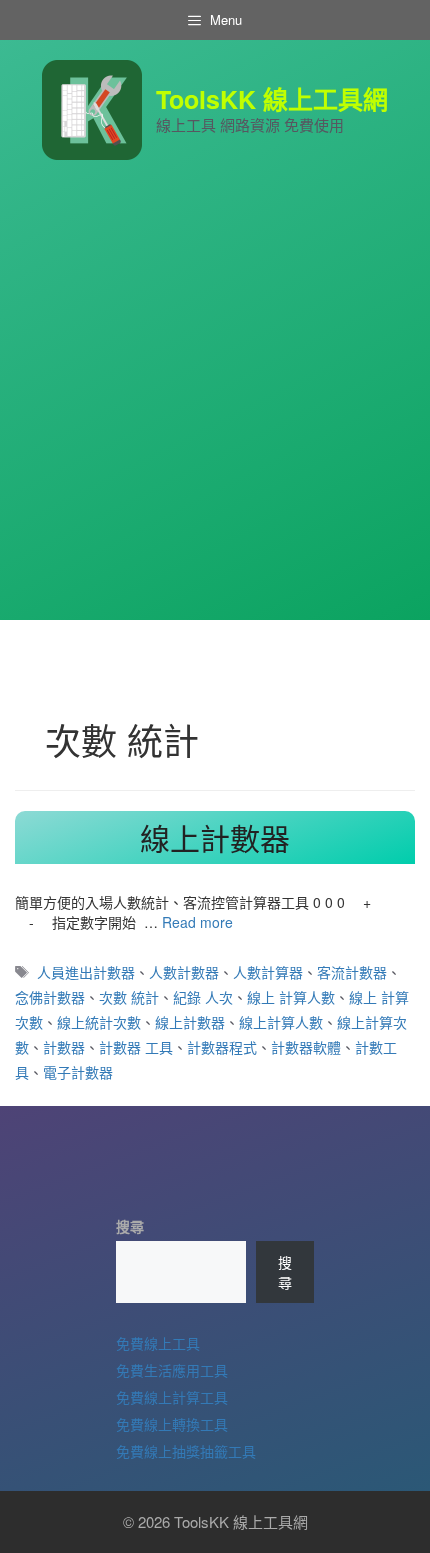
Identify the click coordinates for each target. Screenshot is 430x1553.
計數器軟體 (306, 1047)
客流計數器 (352, 972)
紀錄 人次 (203, 997)
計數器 (64, 1047)
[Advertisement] (215, 405)
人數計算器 (268, 972)
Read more (197, 922)
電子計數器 (78, 1072)
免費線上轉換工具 (172, 1424)
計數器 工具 (136, 1047)
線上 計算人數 (291, 997)
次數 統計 (129, 997)
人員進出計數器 (86, 972)
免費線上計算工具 (172, 1397)
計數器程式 (222, 1047)
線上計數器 (215, 837)
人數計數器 (184, 972)
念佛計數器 (50, 997)
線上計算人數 (281, 1022)
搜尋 (130, 1226)
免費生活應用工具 (172, 1370)
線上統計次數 (99, 1022)
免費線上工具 (158, 1343)
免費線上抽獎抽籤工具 (186, 1451)
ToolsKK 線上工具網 (272, 99)
